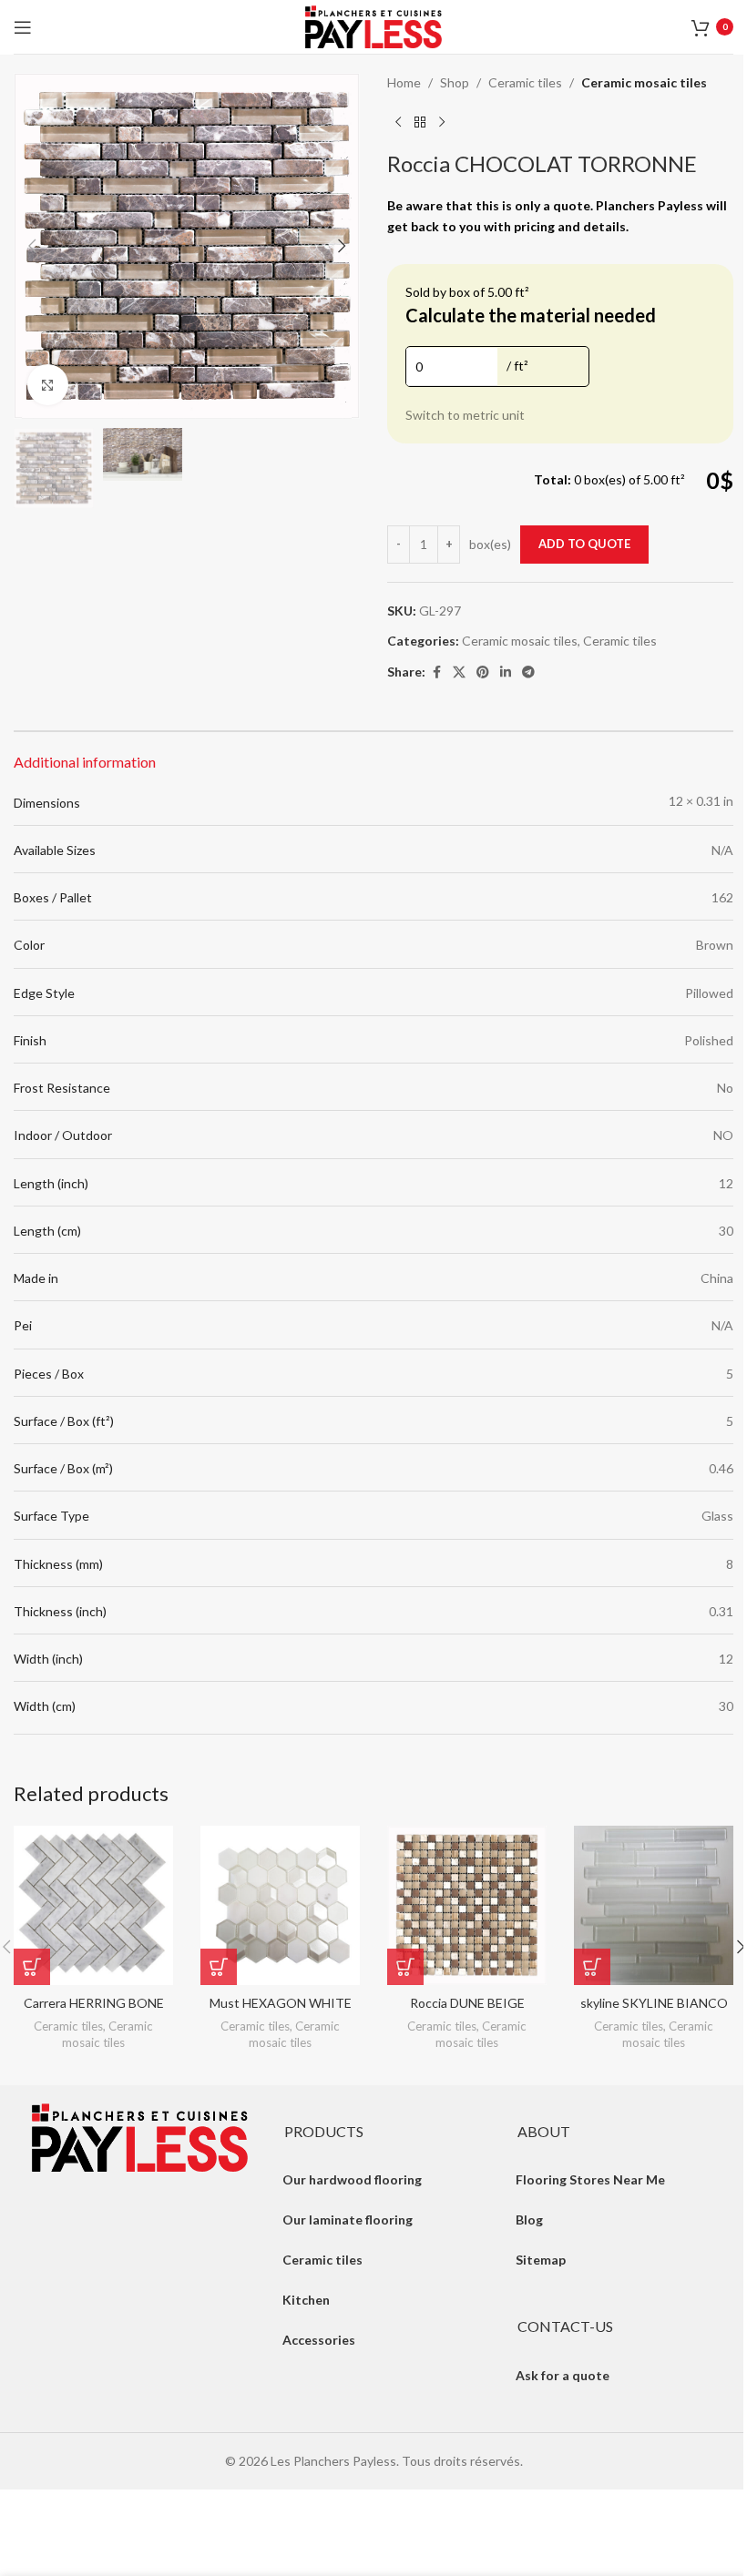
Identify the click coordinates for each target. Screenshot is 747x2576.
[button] (32, 246)
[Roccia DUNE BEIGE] (467, 1905)
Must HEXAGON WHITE (281, 2003)
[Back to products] (420, 122)
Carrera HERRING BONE (94, 2003)
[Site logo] (373, 25)
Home (404, 82)
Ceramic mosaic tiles (644, 82)
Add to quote (584, 544)
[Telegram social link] (528, 672)
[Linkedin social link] (506, 672)
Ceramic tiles (525, 82)
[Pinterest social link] (483, 672)
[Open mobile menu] (23, 27)
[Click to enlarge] (48, 385)
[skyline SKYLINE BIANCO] (654, 1905)
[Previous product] (398, 122)
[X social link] (459, 672)
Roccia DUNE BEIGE (467, 2003)
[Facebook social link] (436, 672)
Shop (455, 82)
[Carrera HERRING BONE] (93, 1905)
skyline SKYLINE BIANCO (654, 2003)
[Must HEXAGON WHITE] (280, 1905)
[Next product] (442, 122)
